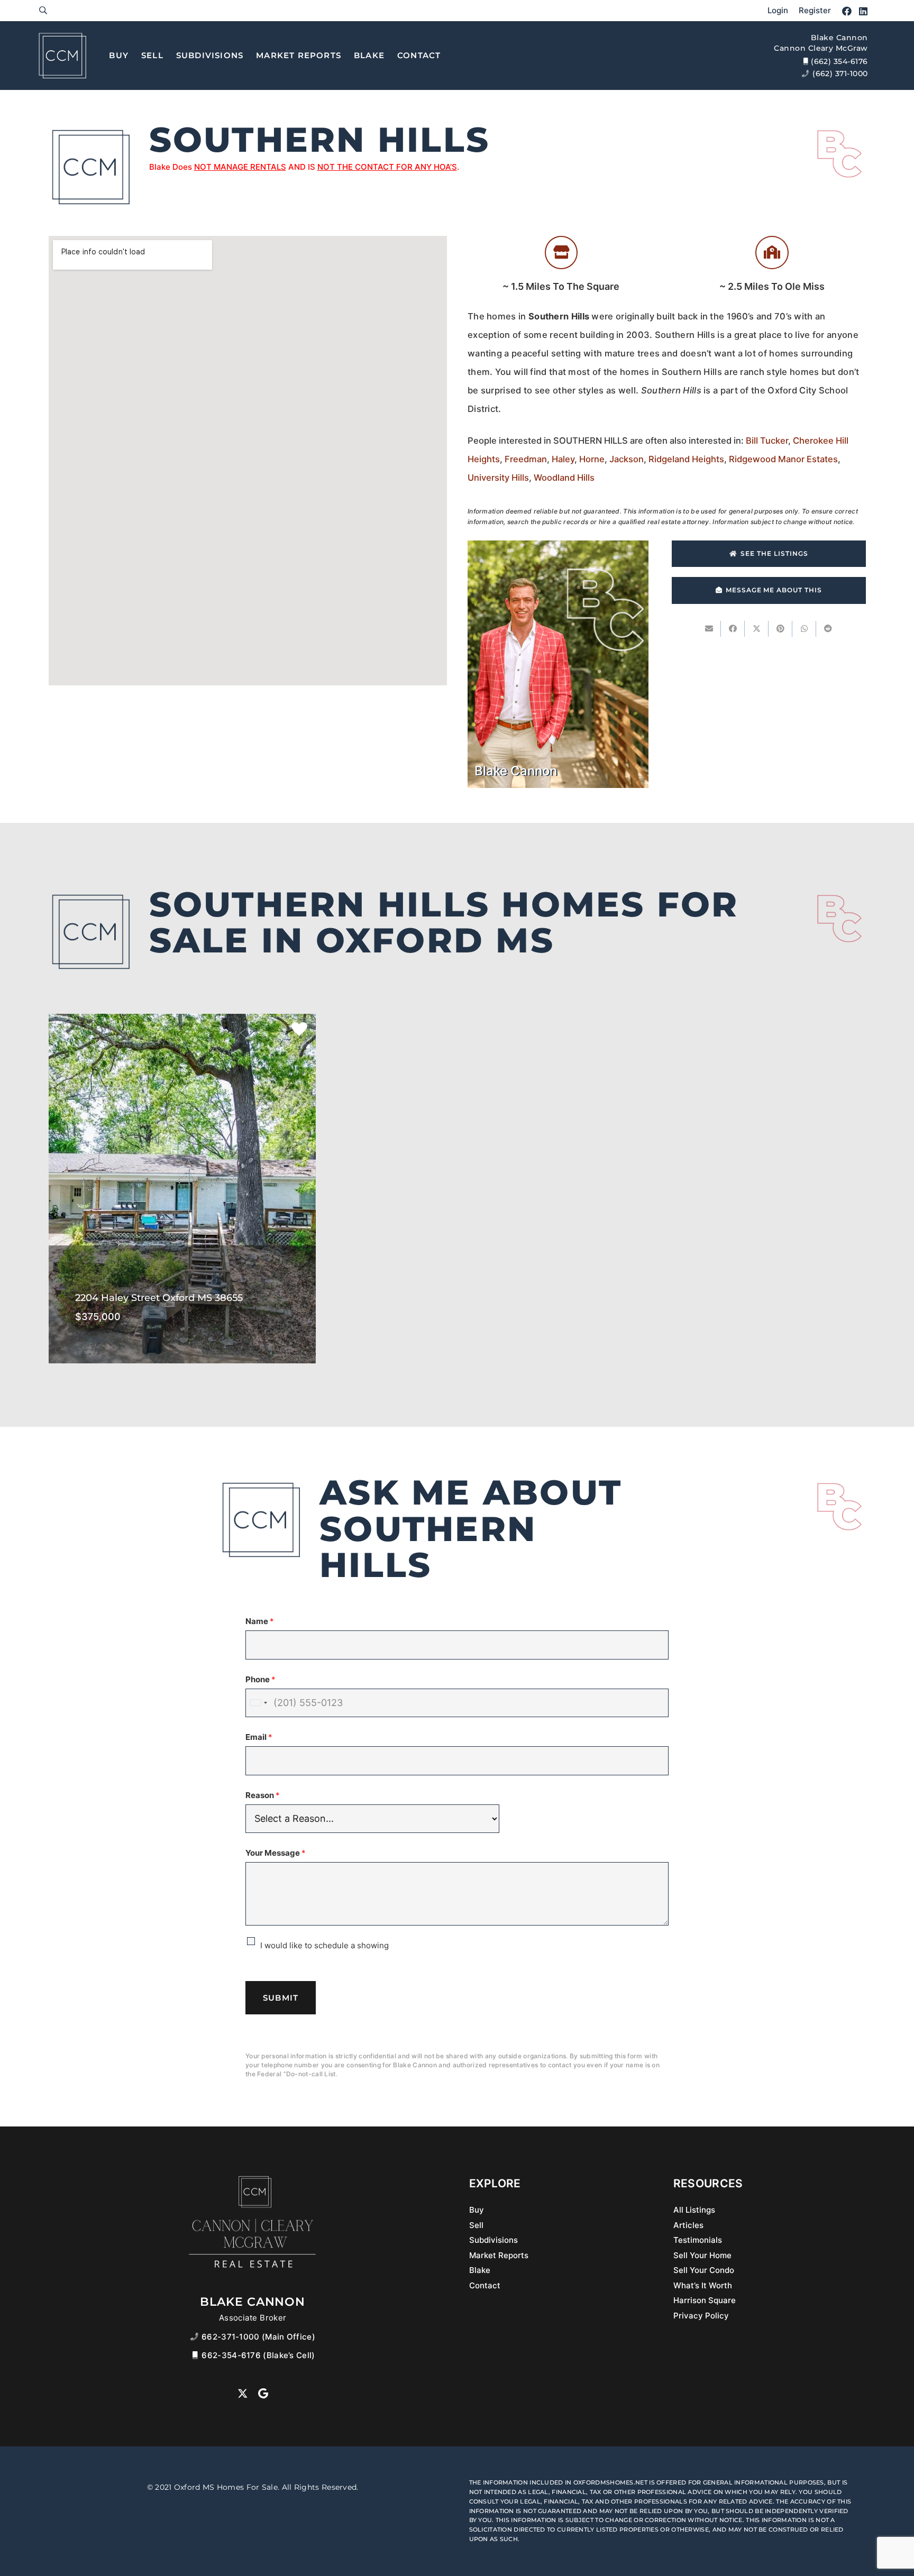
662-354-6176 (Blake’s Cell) (258, 2355)
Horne (592, 459)
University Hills (498, 478)
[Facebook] (847, 11)
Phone (261, 1679)
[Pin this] (780, 629)
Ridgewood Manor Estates (783, 459)
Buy (477, 2210)
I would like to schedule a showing (325, 1945)
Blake (480, 2270)
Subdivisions (493, 2240)
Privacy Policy (701, 2316)
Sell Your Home (702, 2255)
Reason (263, 1795)
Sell (476, 2225)
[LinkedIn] (863, 11)
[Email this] (709, 629)
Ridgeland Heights (686, 459)
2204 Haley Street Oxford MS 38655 (182, 1256)
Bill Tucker (767, 441)
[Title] (62, 56)
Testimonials (698, 2240)
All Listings (694, 2210)
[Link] (43, 10)
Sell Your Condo (704, 2270)
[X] (243, 2394)
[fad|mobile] (196, 2355)
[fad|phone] (196, 2337)
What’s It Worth (703, 2285)
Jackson (627, 459)
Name (260, 1621)
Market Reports (499, 2255)
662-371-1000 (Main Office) (258, 2337)
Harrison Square (705, 2300)
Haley (563, 459)
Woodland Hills (564, 478)
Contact (485, 2285)
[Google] (263, 2394)
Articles (688, 2225)
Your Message (276, 1853)
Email (259, 1737)
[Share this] (733, 629)
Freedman (526, 459)
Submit (281, 1998)
